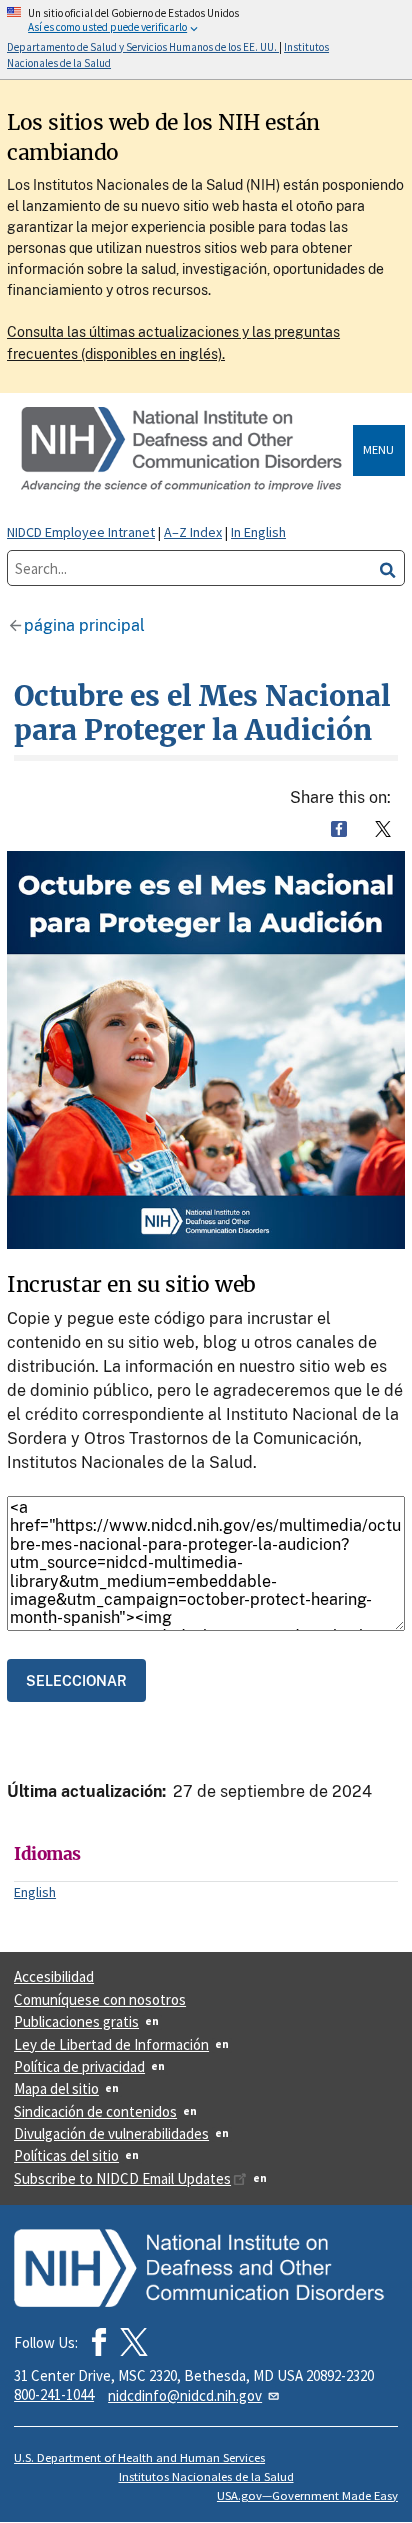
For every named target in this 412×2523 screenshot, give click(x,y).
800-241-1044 (54, 2394)
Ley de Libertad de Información (111, 2044)
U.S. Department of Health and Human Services (139, 2457)
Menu (378, 449)
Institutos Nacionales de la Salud (206, 2476)
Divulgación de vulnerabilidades (111, 2133)
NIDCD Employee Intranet (81, 532)
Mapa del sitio (56, 2088)
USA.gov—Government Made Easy (307, 2495)
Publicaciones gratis (76, 2021)
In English (258, 532)
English (35, 1892)
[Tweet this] (383, 829)
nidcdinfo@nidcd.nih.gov (185, 2395)
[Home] (183, 450)
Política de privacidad (79, 2066)
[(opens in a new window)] (134, 2342)
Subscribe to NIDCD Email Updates (122, 2178)
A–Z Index (193, 532)
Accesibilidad (54, 1976)
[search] (388, 568)
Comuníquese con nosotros (100, 1999)
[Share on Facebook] (339, 829)
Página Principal (84, 625)
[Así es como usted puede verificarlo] (206, 39)
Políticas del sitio (66, 2155)
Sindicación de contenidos (95, 2111)
